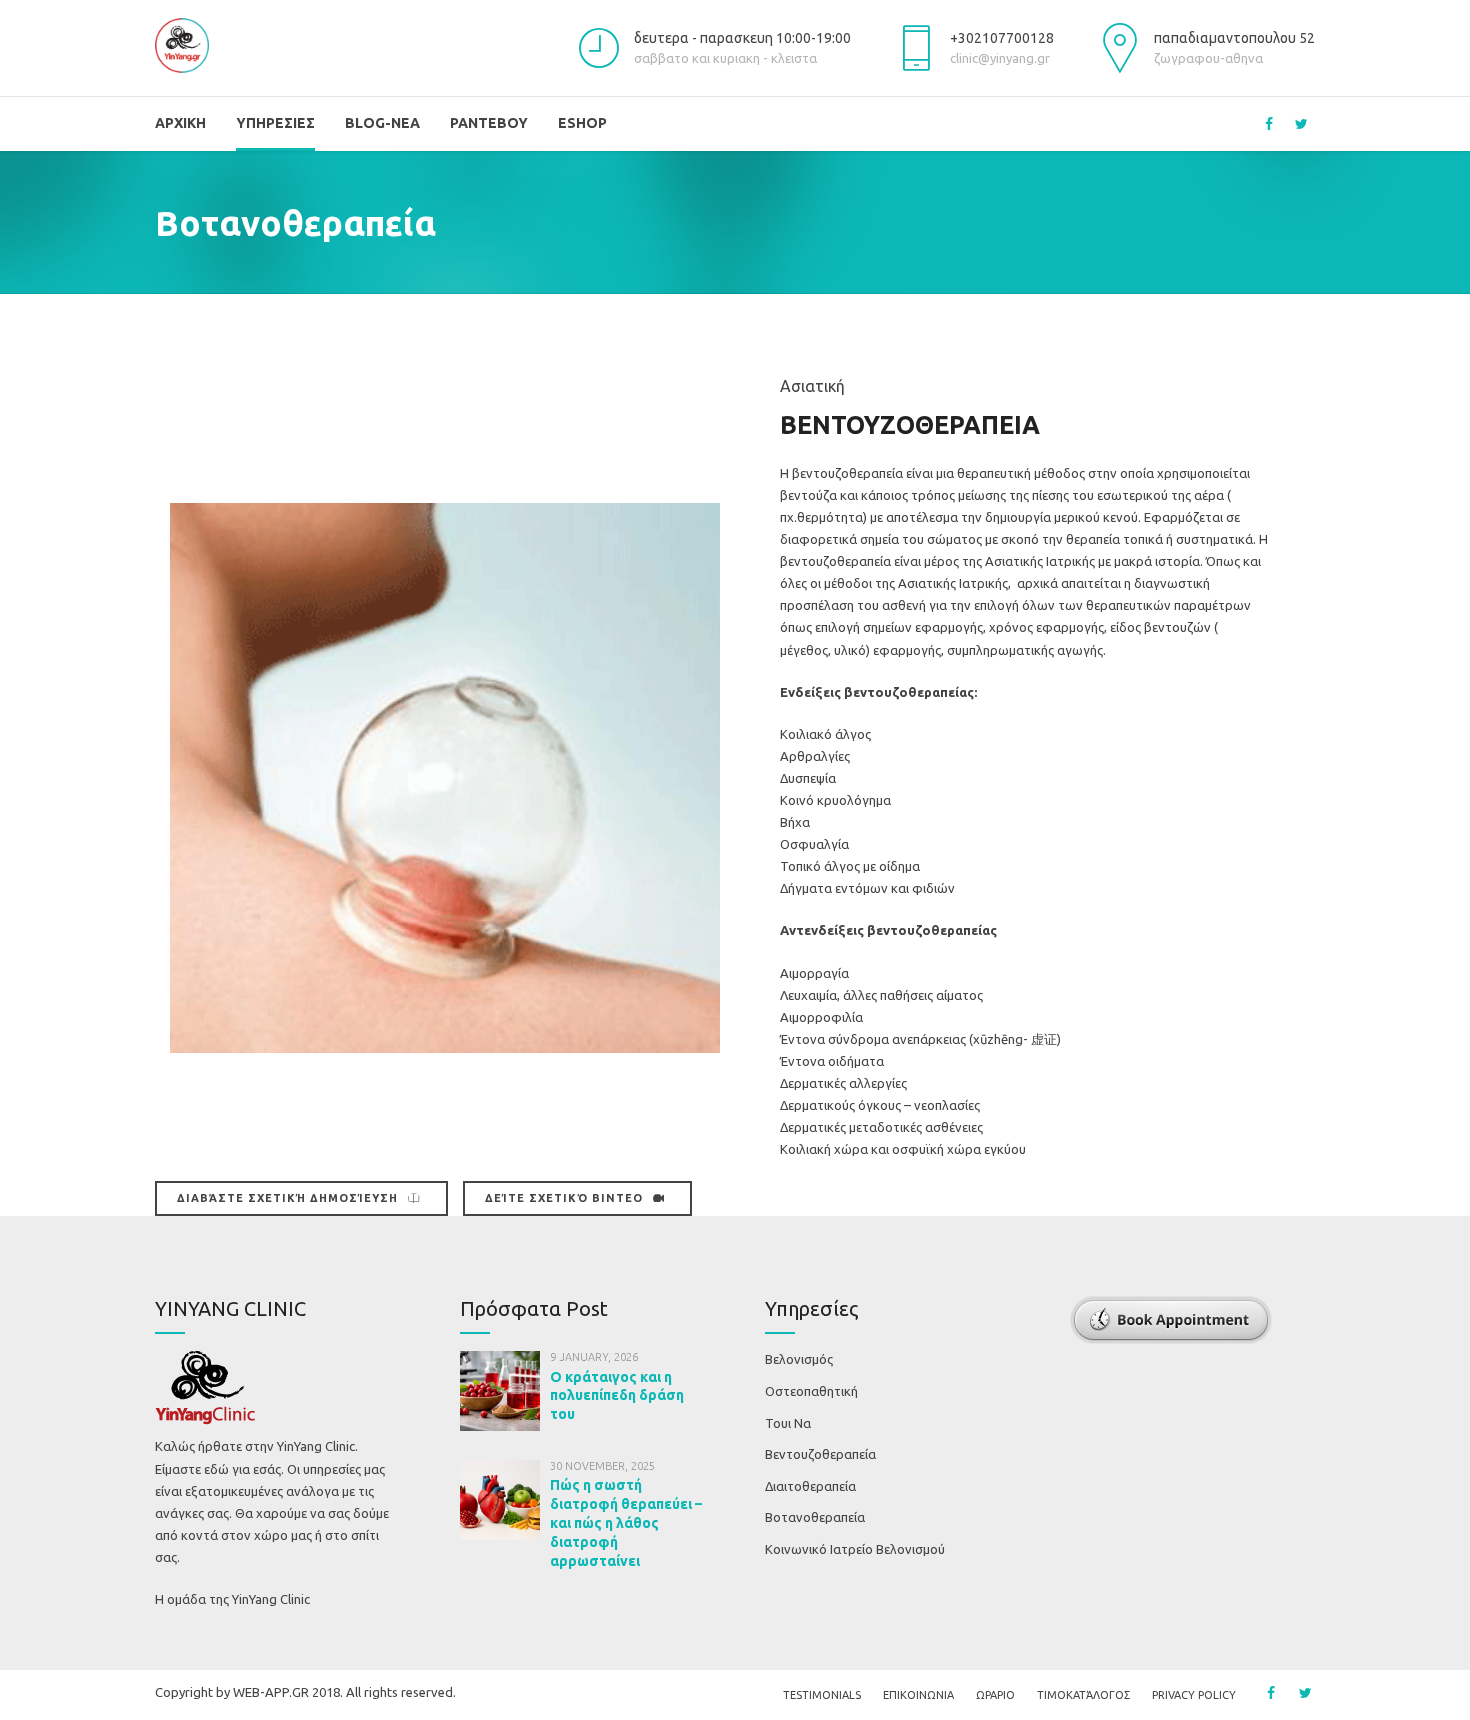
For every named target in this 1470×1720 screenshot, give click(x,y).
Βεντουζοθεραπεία (820, 1454)
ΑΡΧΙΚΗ (180, 123)
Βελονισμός (799, 1359)
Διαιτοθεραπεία (810, 1486)
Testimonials (822, 1695)
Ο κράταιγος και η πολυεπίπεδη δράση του (617, 1396)
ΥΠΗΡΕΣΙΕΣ (275, 123)
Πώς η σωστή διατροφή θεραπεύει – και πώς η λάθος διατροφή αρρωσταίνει (626, 1523)
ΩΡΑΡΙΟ (995, 1695)
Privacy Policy (1194, 1695)
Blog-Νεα (382, 123)
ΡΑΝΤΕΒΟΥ (489, 123)
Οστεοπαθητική (811, 1391)
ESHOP (582, 123)
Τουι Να (788, 1423)
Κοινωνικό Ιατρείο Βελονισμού (855, 1549)
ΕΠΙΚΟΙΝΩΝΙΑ (918, 1695)
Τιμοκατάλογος (1083, 1695)
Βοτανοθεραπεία (815, 1517)
